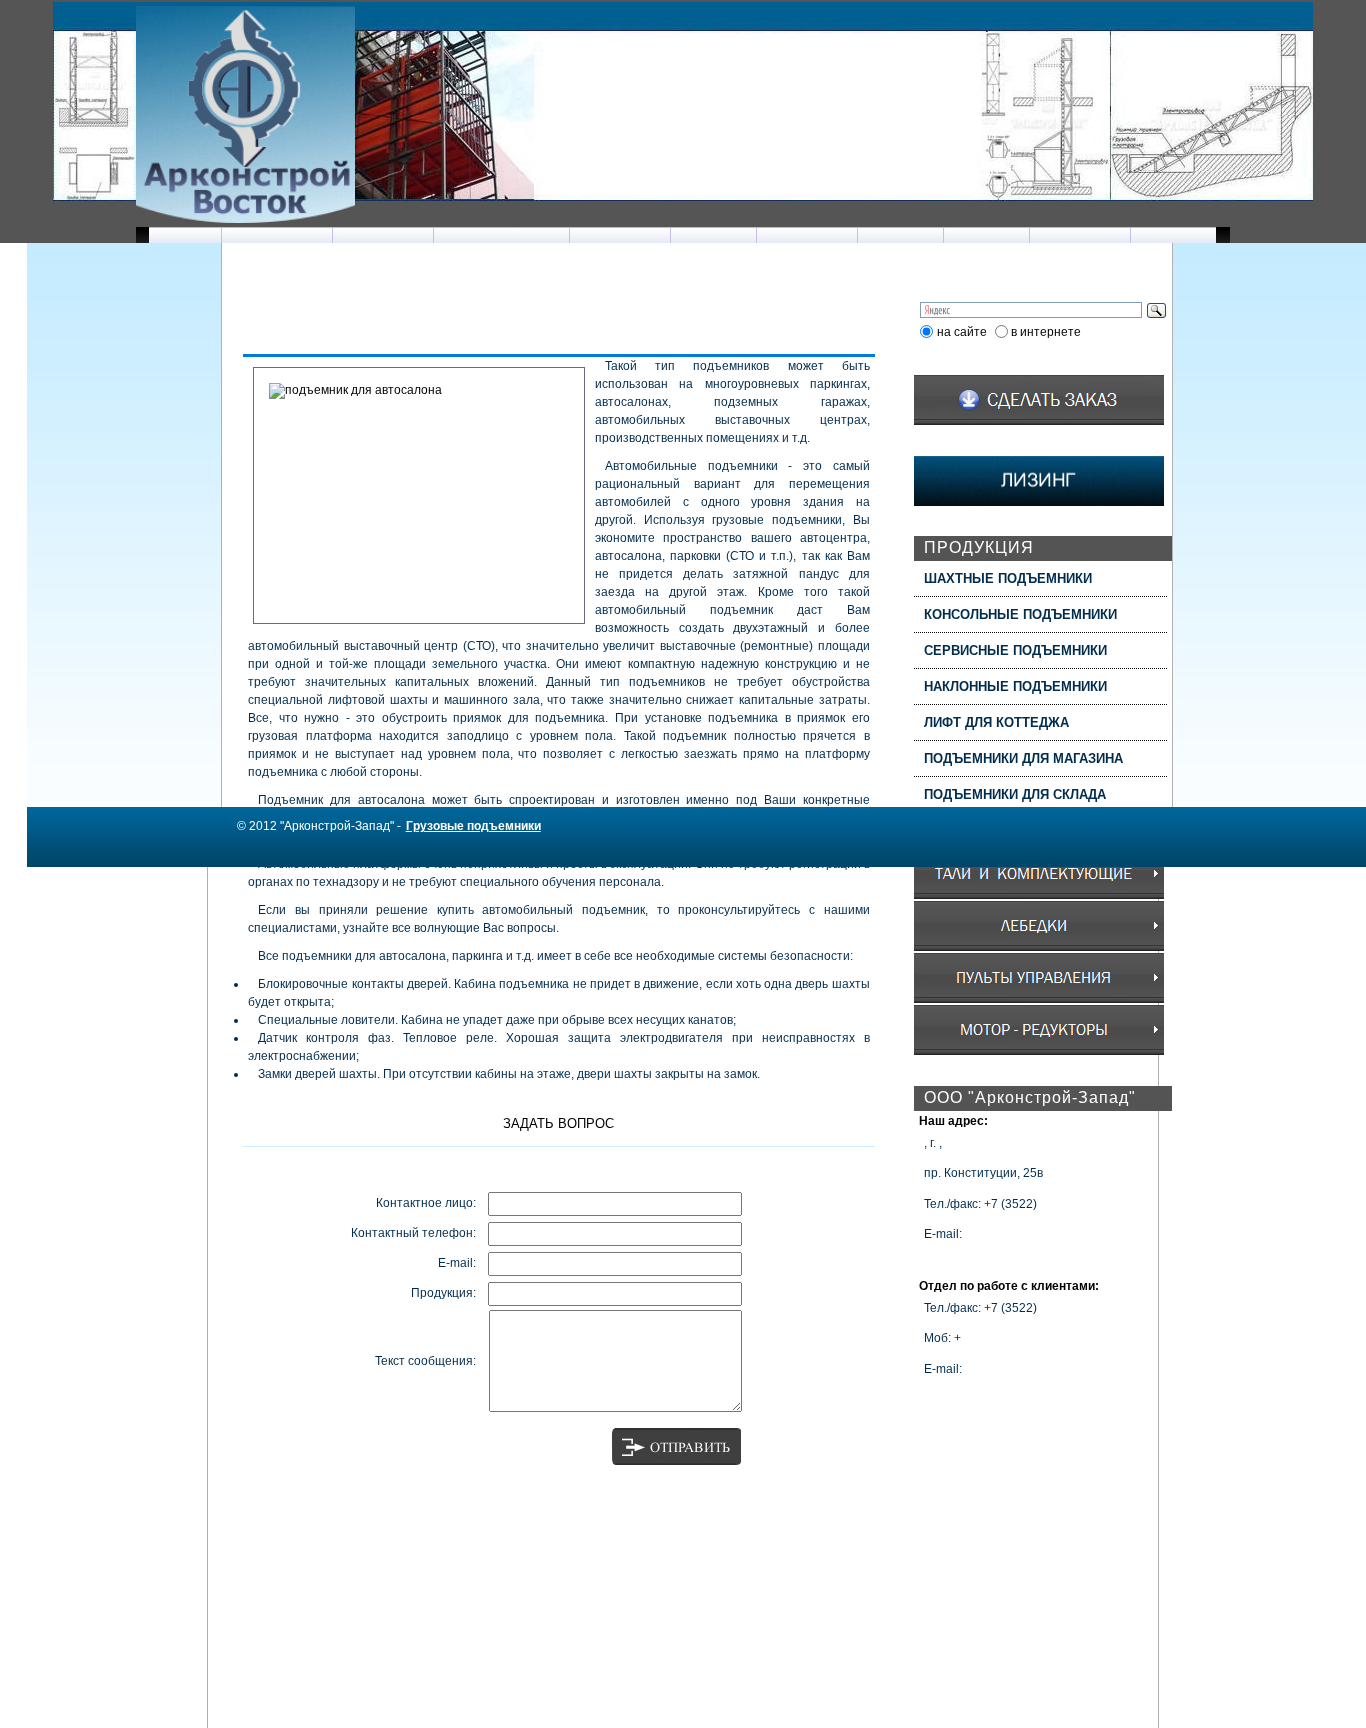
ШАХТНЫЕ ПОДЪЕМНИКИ (1008, 578)
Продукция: (443, 1293)
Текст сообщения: (425, 1361)
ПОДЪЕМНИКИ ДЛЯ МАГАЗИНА (1023, 758)
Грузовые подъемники (473, 826)
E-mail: (457, 1263)
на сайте (962, 332)
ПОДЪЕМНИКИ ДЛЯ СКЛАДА (1015, 794)
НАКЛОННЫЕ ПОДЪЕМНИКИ (1015, 686)
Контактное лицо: (426, 1203)
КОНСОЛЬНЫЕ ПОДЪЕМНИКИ (1020, 614)
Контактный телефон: (413, 1233)
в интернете (1046, 332)
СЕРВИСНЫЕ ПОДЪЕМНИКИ (1015, 650)
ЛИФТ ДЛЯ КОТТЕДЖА (996, 722)
